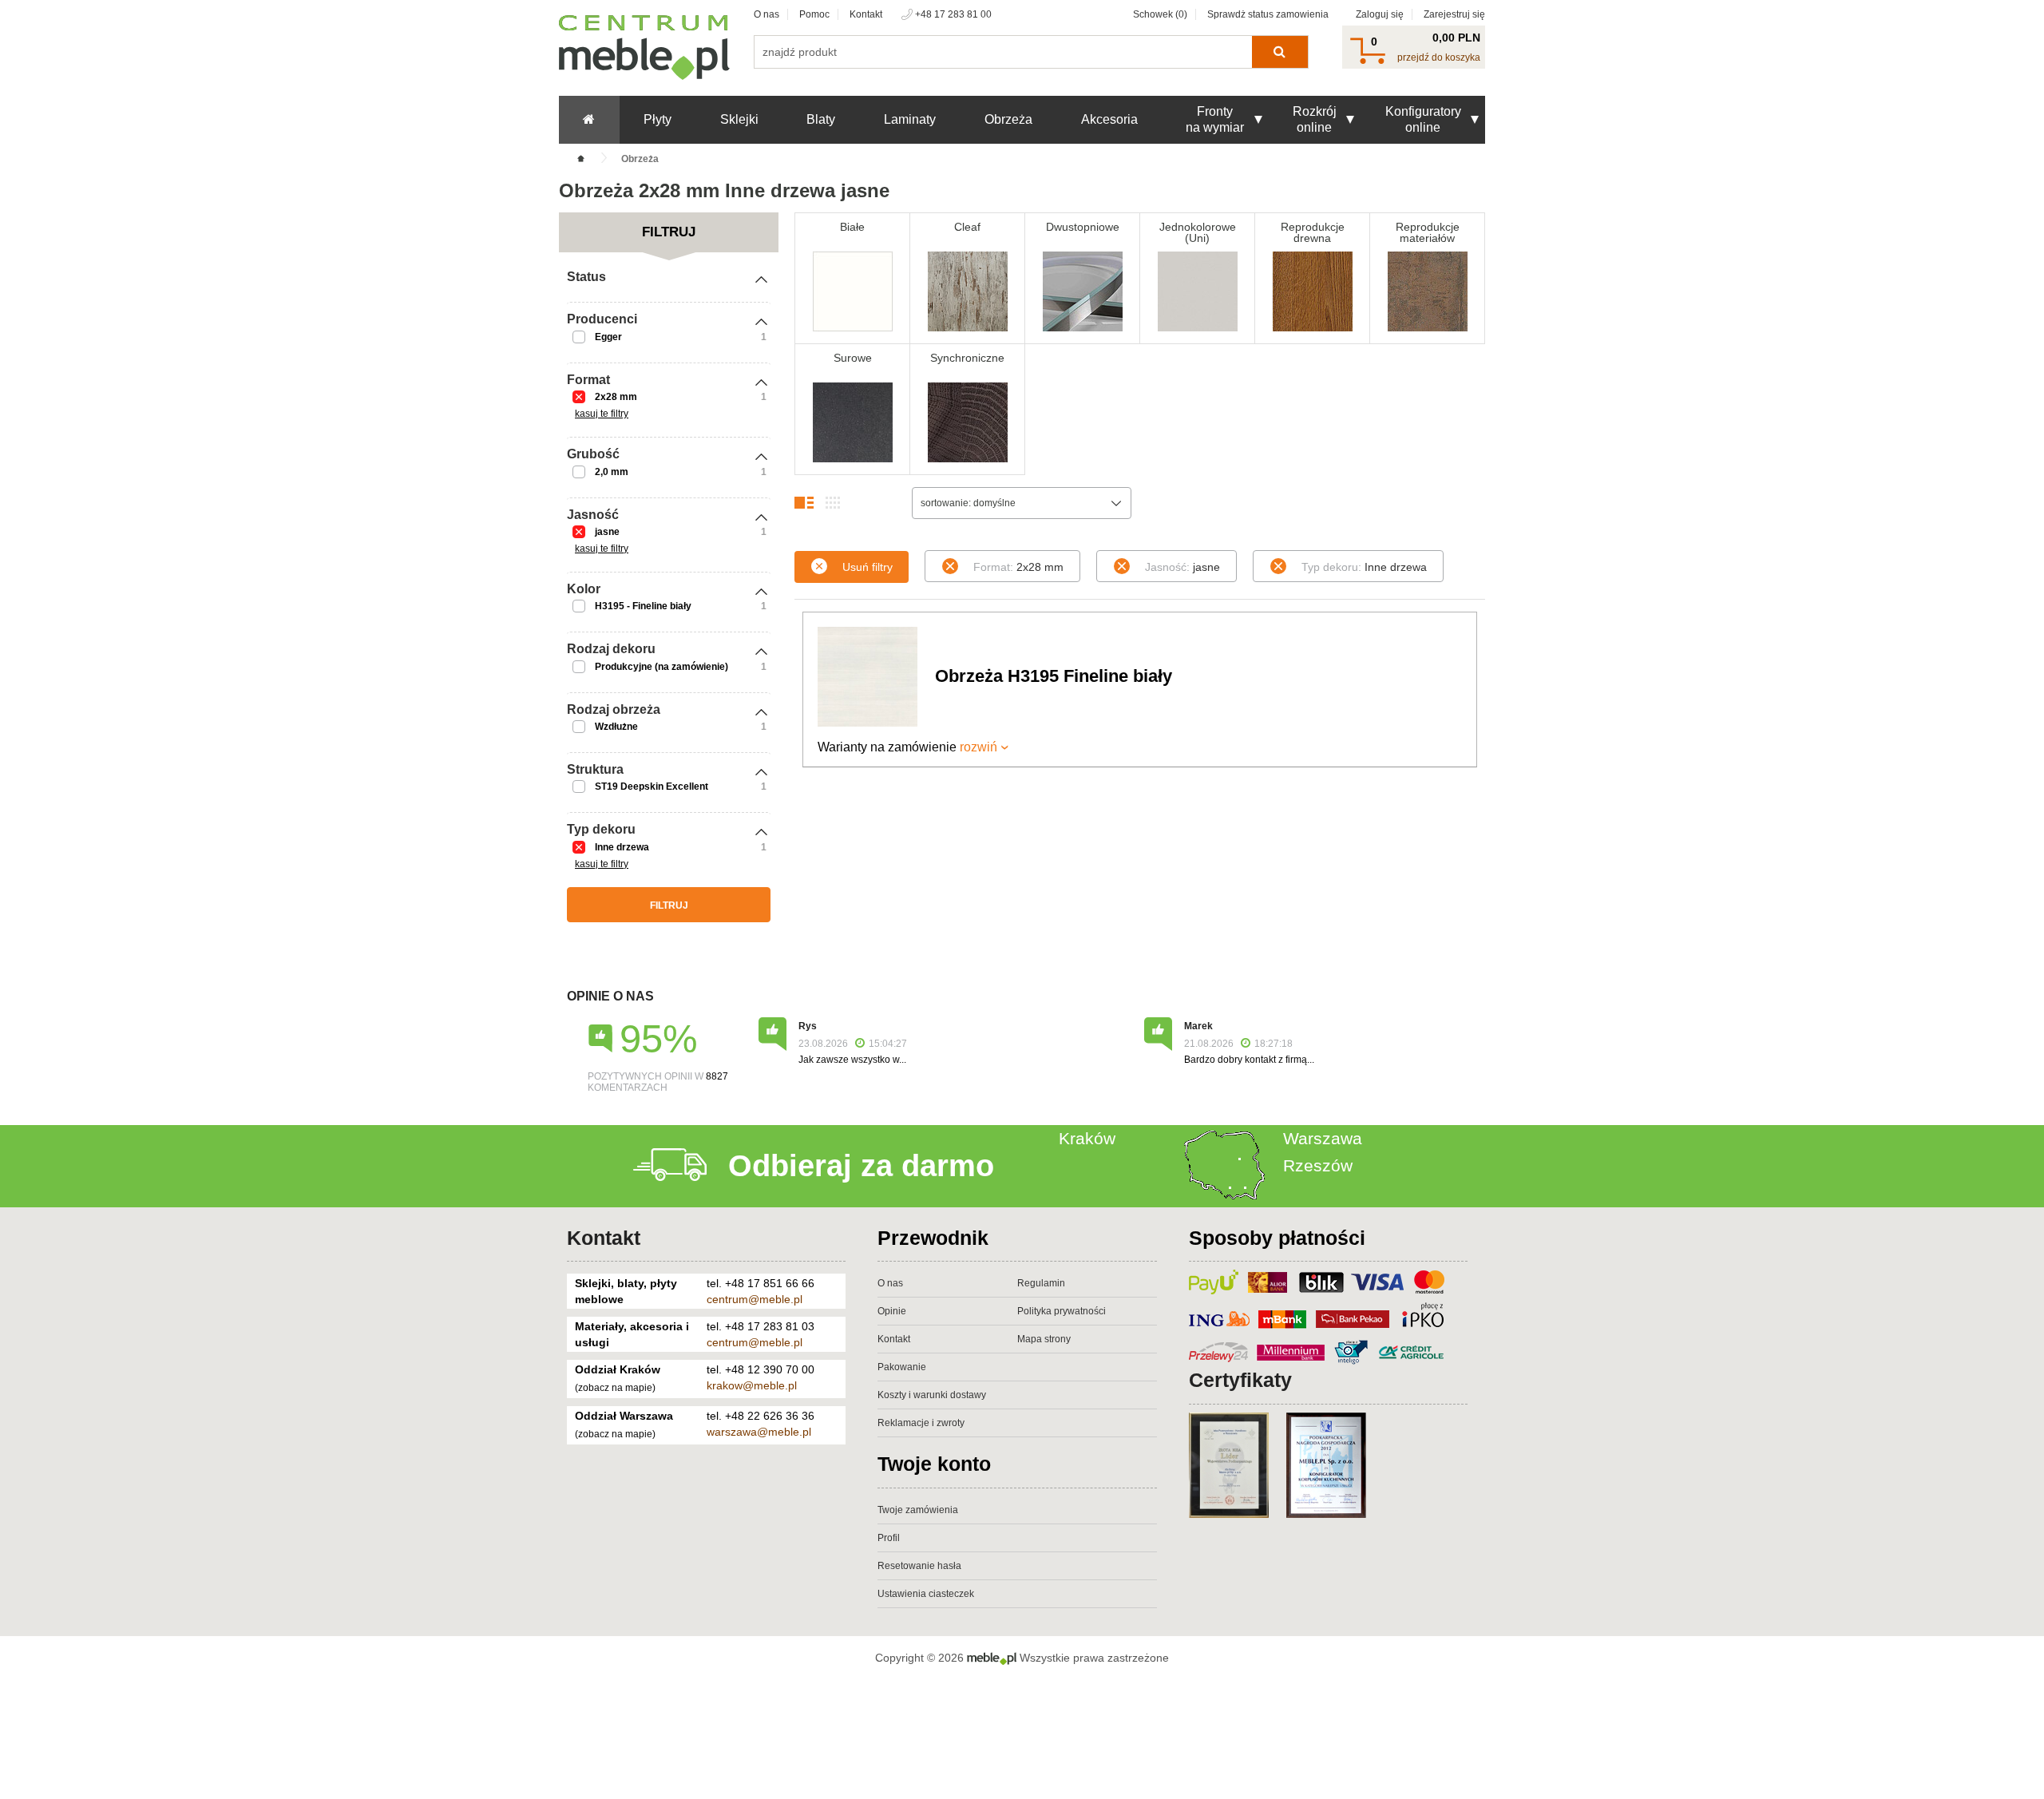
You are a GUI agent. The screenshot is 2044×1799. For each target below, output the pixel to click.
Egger (608, 337)
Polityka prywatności (1062, 1311)
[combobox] (1022, 503)
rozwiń (978, 747)
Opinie (892, 1311)
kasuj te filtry (602, 414)
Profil (889, 1538)
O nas (766, 14)
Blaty (821, 119)
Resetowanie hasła (919, 1566)
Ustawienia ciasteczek (926, 1594)
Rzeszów (1318, 1165)
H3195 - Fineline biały (643, 606)
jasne (607, 532)
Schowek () (1160, 14)
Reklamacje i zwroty (921, 1423)
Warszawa (1323, 1138)
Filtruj (669, 905)
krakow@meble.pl (752, 1385)
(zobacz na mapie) (615, 1388)
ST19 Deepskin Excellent (652, 787)
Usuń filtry (868, 567)
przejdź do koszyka (1439, 57)
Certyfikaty (1240, 1380)
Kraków (1087, 1138)
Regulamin (1041, 1283)
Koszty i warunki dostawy (932, 1395)
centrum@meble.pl (755, 1299)
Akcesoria (1109, 119)
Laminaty (910, 119)
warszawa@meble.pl (759, 1432)
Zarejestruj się (1454, 14)
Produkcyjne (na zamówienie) (662, 667)
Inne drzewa (622, 847)
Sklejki (739, 119)
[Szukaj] (1279, 52)
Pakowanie (902, 1367)
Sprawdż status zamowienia (1268, 14)
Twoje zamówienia (918, 1510)
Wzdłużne (616, 727)
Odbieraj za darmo (861, 1166)
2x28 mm (616, 397)
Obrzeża (1008, 119)
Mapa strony (1044, 1339)
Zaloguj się (1380, 14)
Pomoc (814, 14)
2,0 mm (612, 472)
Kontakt (866, 14)
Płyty (658, 119)
